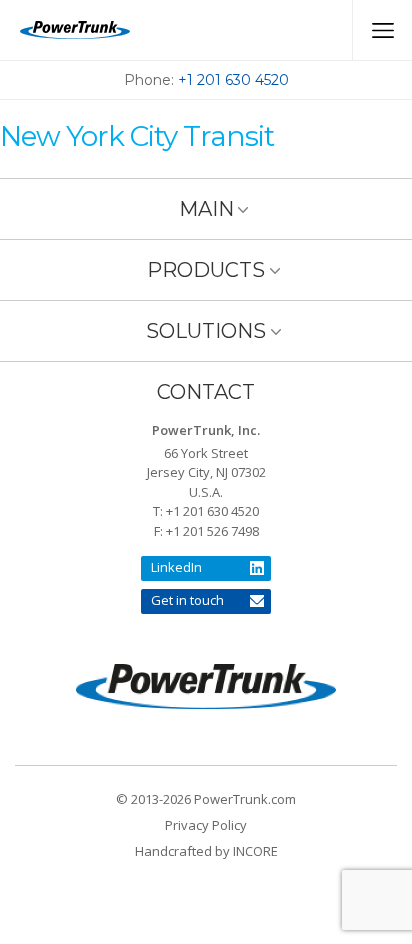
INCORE (255, 851)
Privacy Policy (206, 825)
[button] (206, 208)
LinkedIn (176, 567)
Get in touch (187, 600)
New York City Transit (137, 136)
